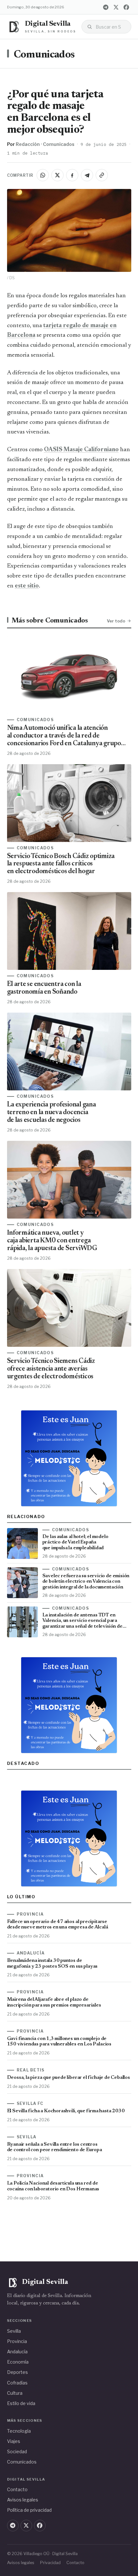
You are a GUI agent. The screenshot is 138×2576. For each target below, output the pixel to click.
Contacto (17, 2489)
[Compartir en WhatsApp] (43, 175)
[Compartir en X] (57, 175)
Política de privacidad (29, 2510)
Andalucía (17, 2352)
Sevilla (14, 2331)
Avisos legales (23, 2500)
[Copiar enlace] (102, 175)
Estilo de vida (21, 2403)
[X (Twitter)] (116, 7)
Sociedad (17, 2451)
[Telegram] (106, 7)
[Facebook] (126, 7)
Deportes (17, 2372)
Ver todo (116, 621)
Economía (18, 2362)
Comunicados (44, 55)
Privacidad (50, 2563)
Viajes (14, 2441)
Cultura (15, 2393)
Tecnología (19, 2431)
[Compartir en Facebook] (72, 175)
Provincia (17, 2341)
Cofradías (17, 2383)
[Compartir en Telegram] (87, 175)
